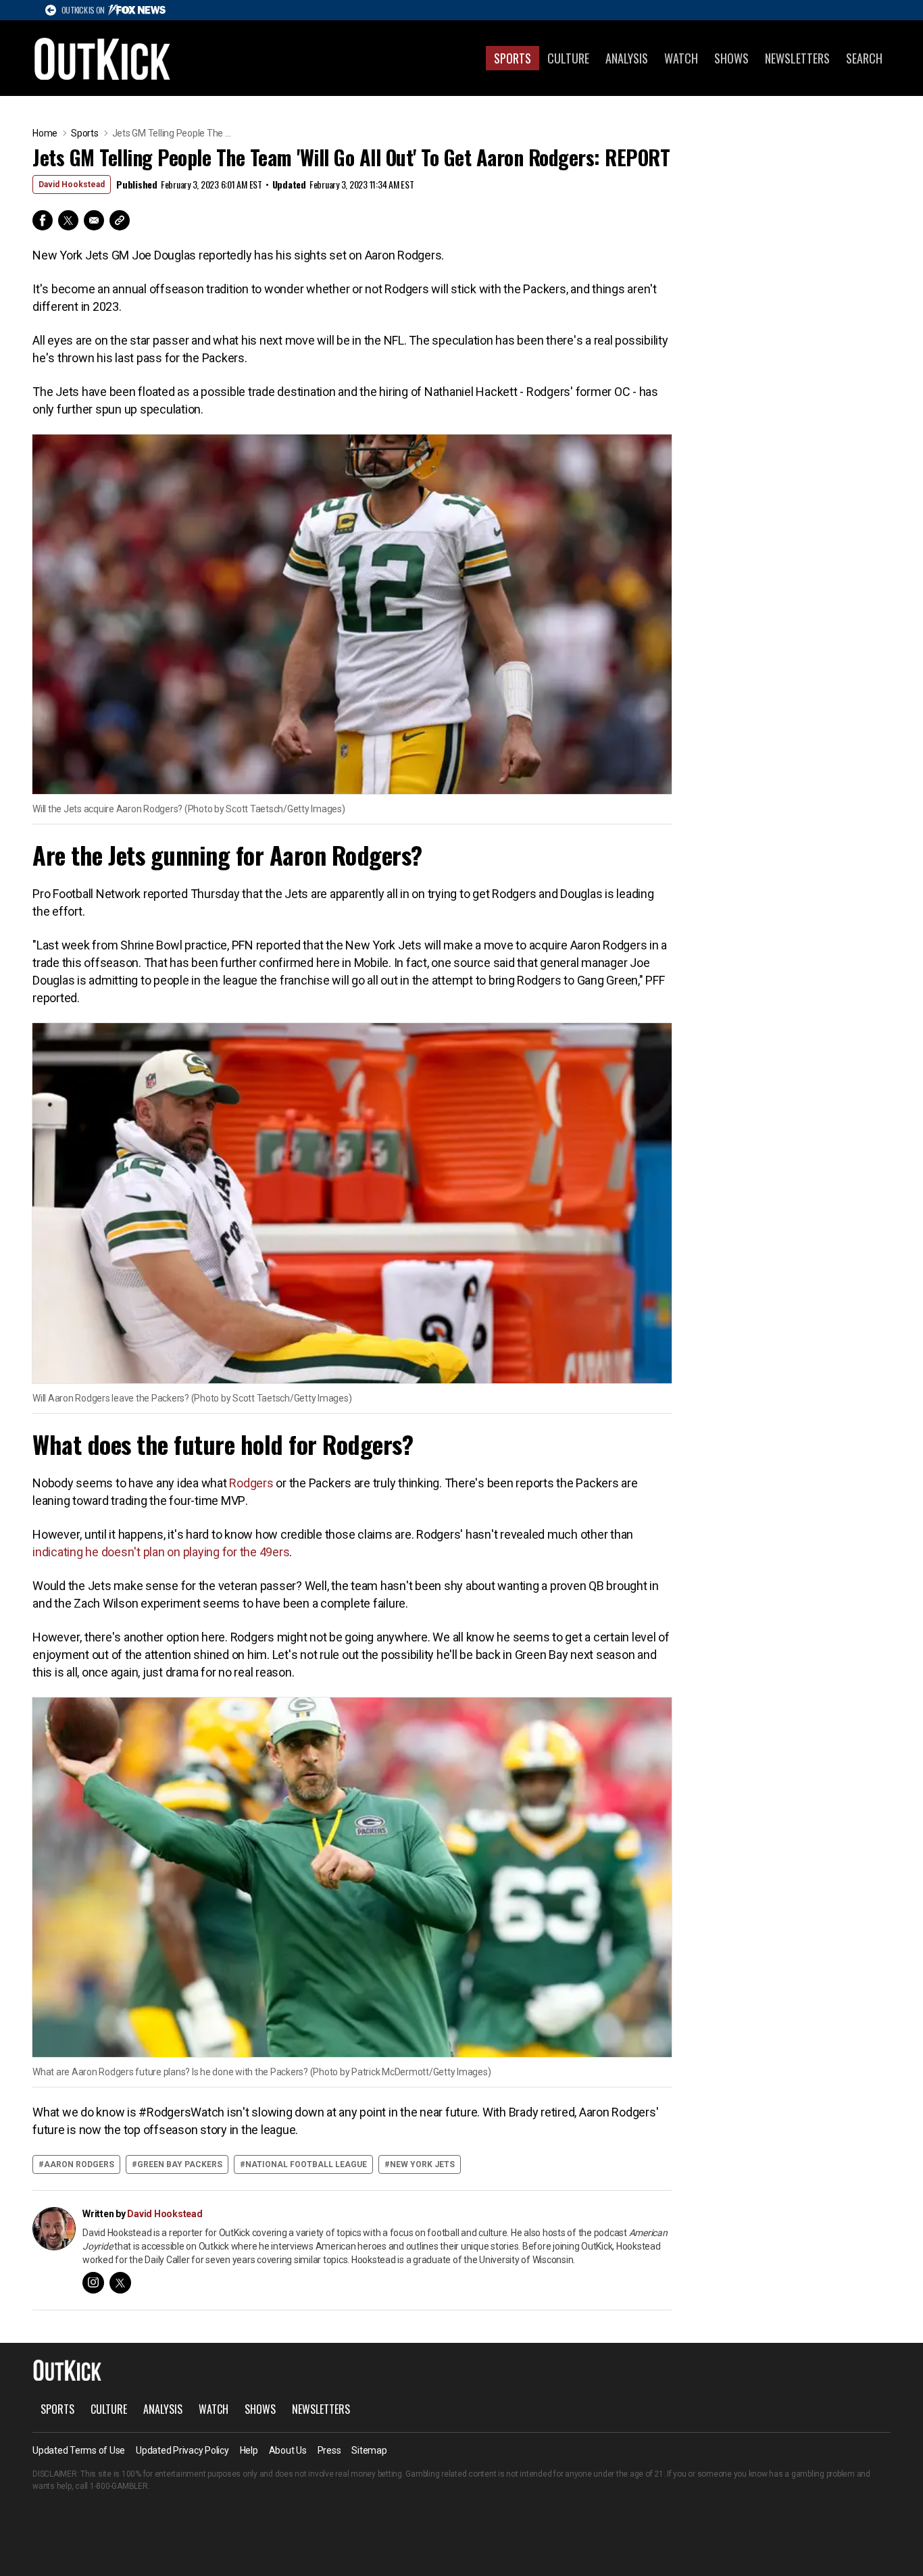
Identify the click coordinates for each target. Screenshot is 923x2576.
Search (864, 58)
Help (249, 2450)
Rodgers (251, 1483)
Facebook (43, 220)
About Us (288, 2450)
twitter (120, 2283)
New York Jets (422, 2164)
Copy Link (120, 220)
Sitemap (369, 2450)
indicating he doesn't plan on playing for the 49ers (161, 1552)
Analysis (627, 58)
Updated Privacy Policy (182, 2450)
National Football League (306, 2164)
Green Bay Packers (180, 2164)
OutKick (103, 58)
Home (45, 133)
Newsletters (797, 58)
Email (94, 220)
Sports (513, 58)
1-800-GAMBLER (119, 2486)
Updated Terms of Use (79, 2450)
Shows (731, 58)
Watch (681, 58)
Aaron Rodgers (79, 2164)
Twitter (68, 220)
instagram (93, 2283)
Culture (568, 58)
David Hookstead (72, 184)
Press (329, 2450)
